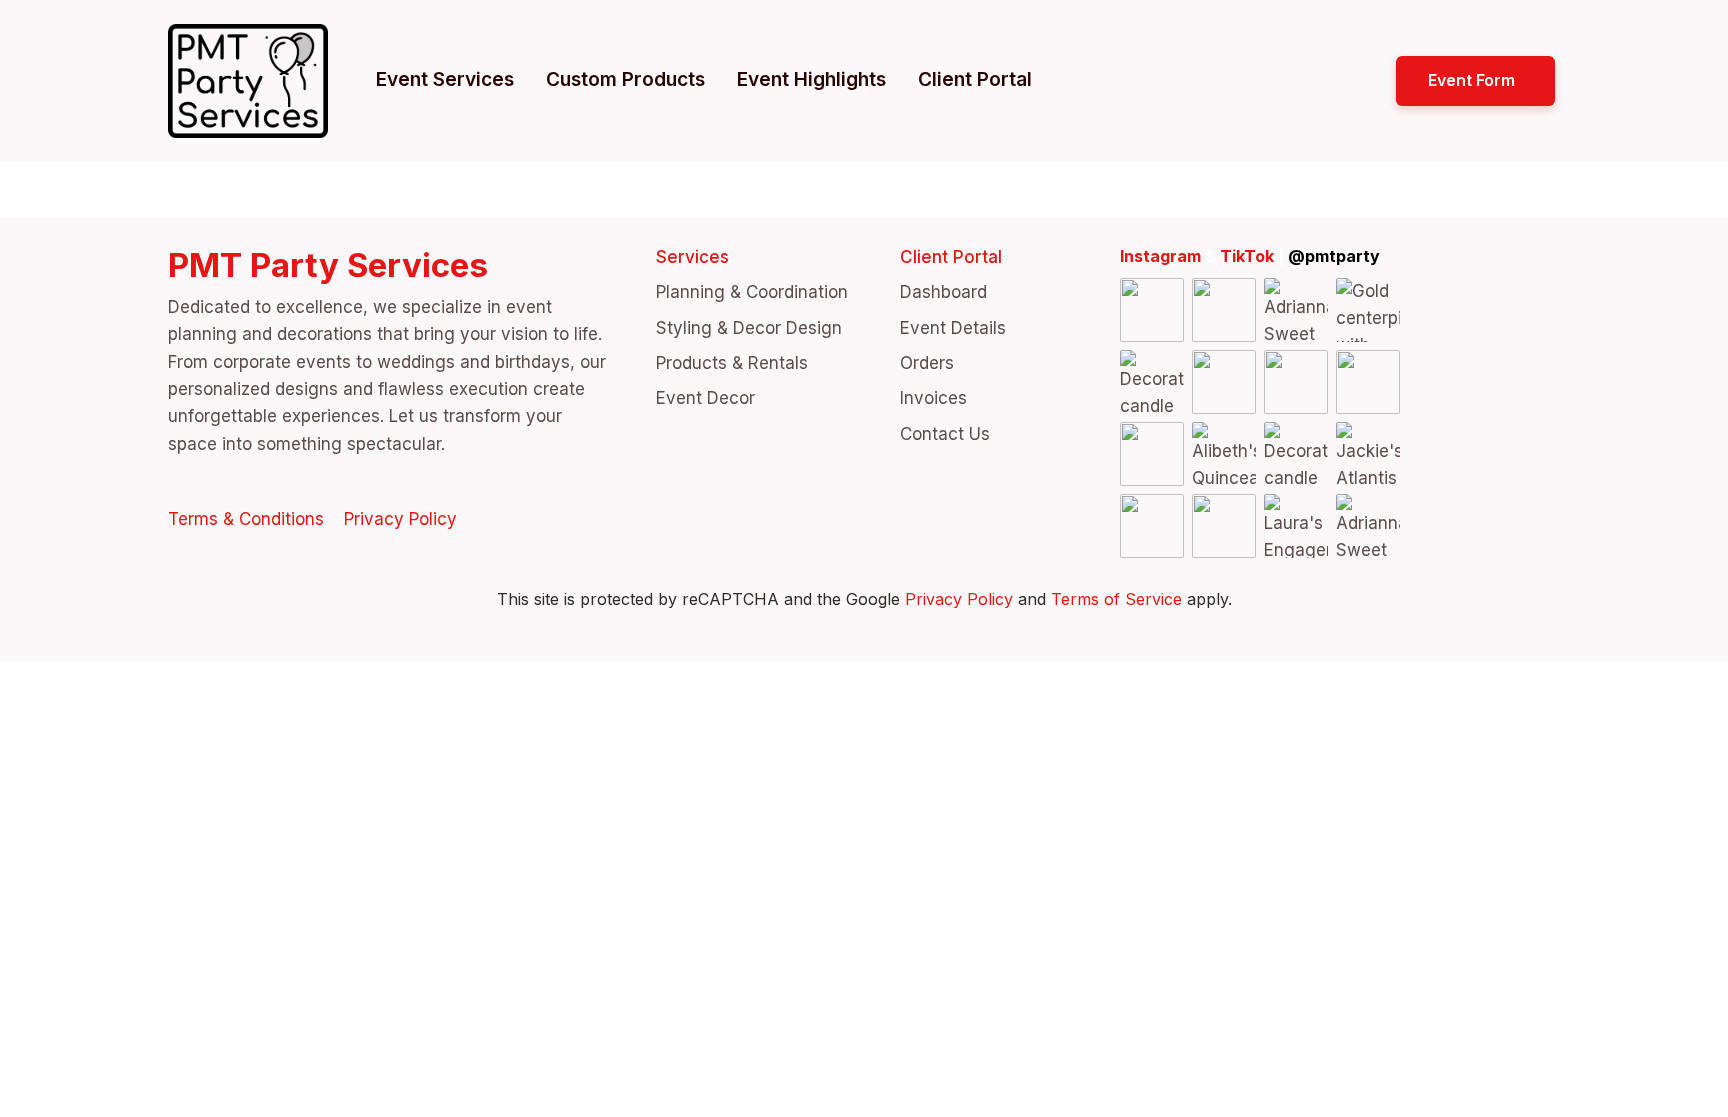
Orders (927, 363)
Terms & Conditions (246, 519)
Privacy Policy (400, 519)
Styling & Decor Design (749, 328)
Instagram (1160, 256)
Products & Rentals (732, 363)
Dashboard (943, 292)
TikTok (1247, 256)
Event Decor (705, 398)
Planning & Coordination (752, 292)
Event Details (953, 328)
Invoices (933, 398)
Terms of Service (1116, 599)
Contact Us (945, 434)
